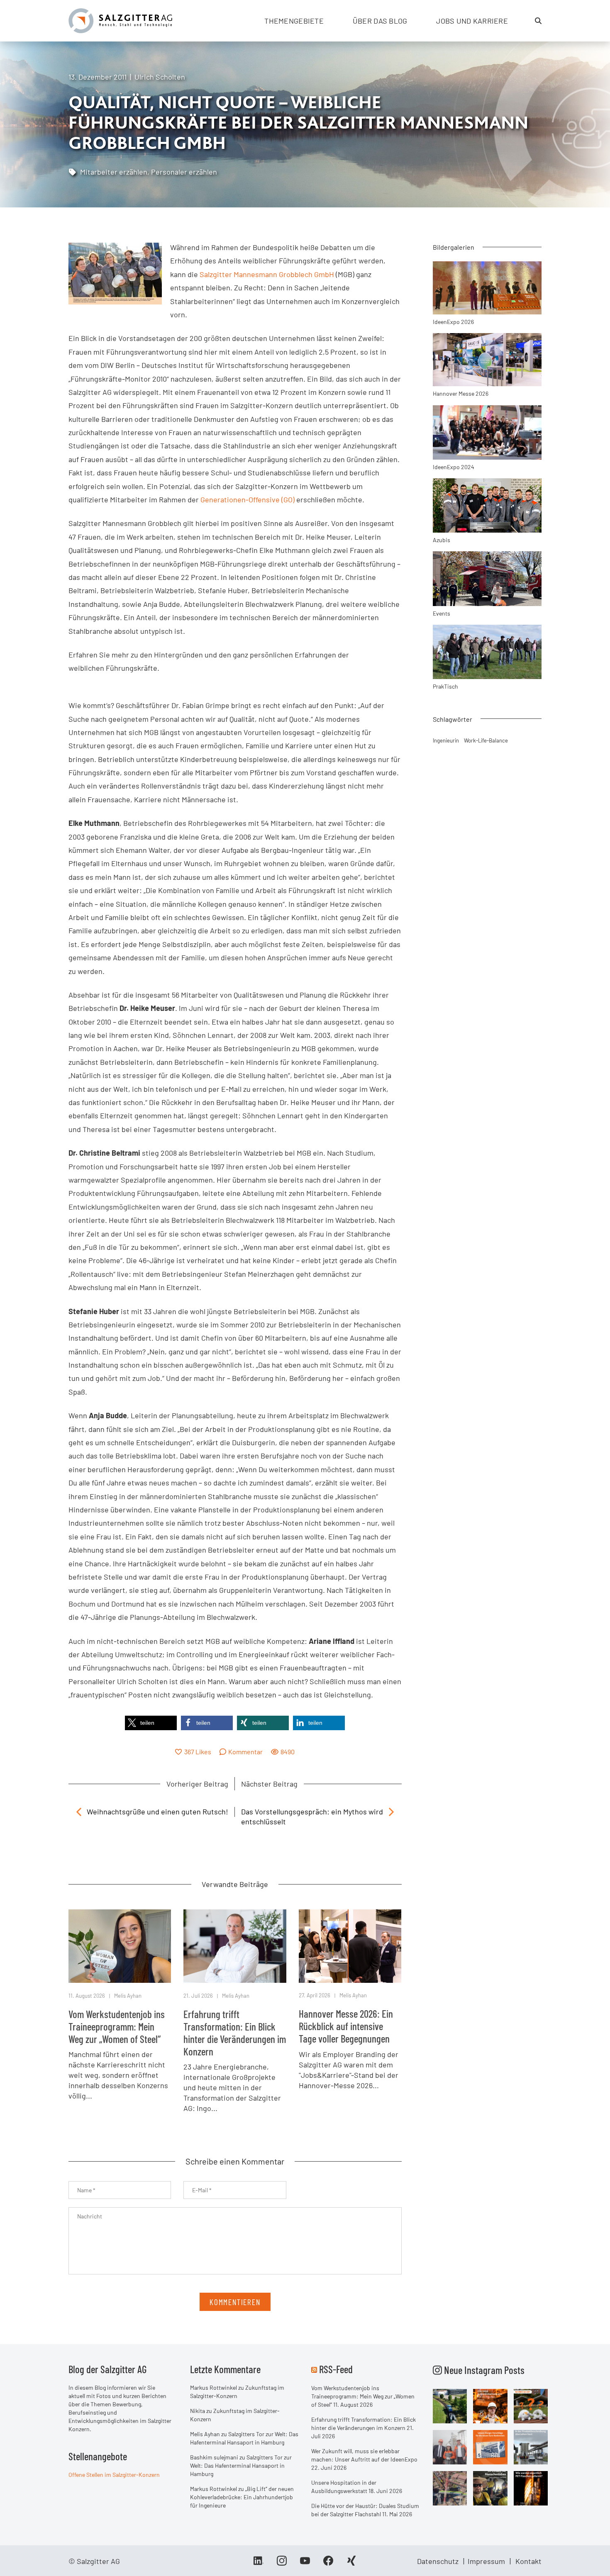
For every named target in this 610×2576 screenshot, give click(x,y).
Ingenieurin (446, 740)
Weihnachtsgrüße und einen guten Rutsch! (157, 1811)
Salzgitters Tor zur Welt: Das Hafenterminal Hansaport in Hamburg (241, 2465)
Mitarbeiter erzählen (114, 172)
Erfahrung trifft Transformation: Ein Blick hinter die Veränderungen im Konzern (235, 2033)
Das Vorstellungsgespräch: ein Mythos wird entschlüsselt (312, 1816)
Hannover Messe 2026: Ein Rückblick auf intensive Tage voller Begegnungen (346, 2026)
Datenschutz (438, 2561)
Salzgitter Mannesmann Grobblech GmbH (267, 274)
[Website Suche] (538, 21)
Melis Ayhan (128, 1996)
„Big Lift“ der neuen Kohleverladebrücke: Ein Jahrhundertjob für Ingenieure (242, 2497)
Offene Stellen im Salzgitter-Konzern (114, 2475)
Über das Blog (380, 21)
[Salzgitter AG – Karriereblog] (120, 20)
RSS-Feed (336, 2369)
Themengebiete (294, 21)
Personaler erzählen (184, 172)
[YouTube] (305, 2564)
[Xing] (351, 2564)
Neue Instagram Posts (483, 2370)
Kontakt (528, 2561)
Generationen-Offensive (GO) (248, 499)
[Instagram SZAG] (450, 2406)
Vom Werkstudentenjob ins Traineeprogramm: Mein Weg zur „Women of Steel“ (117, 2026)
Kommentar (245, 1752)
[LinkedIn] (259, 2564)
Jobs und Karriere (472, 21)
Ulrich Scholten (160, 77)
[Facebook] (328, 2564)
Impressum (486, 2561)
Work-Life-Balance (486, 740)
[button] (151, 1723)
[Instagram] (282, 2564)
